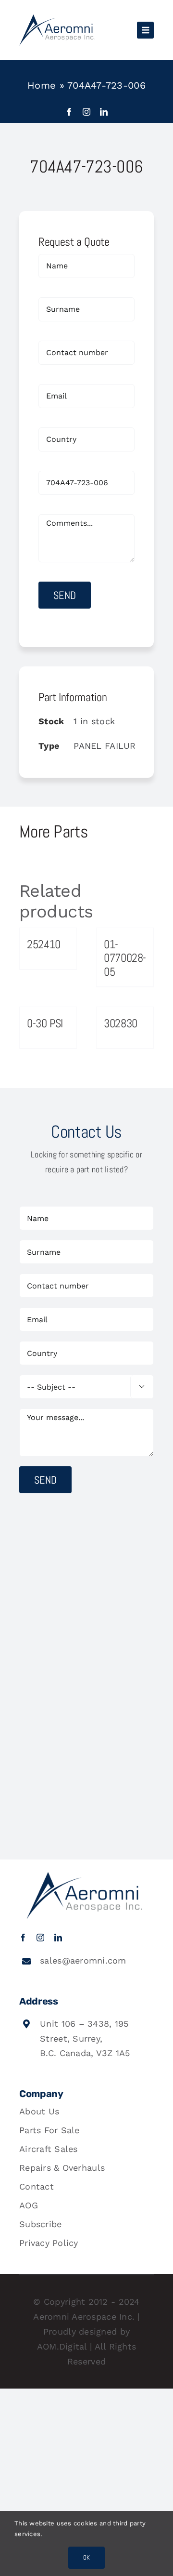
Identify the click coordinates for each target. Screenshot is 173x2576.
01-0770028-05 (125, 958)
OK (86, 2557)
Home (42, 85)
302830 (121, 1023)
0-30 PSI (45, 1023)
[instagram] (86, 112)
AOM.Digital (62, 2346)
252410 (44, 944)
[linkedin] (104, 112)
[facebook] (69, 112)
